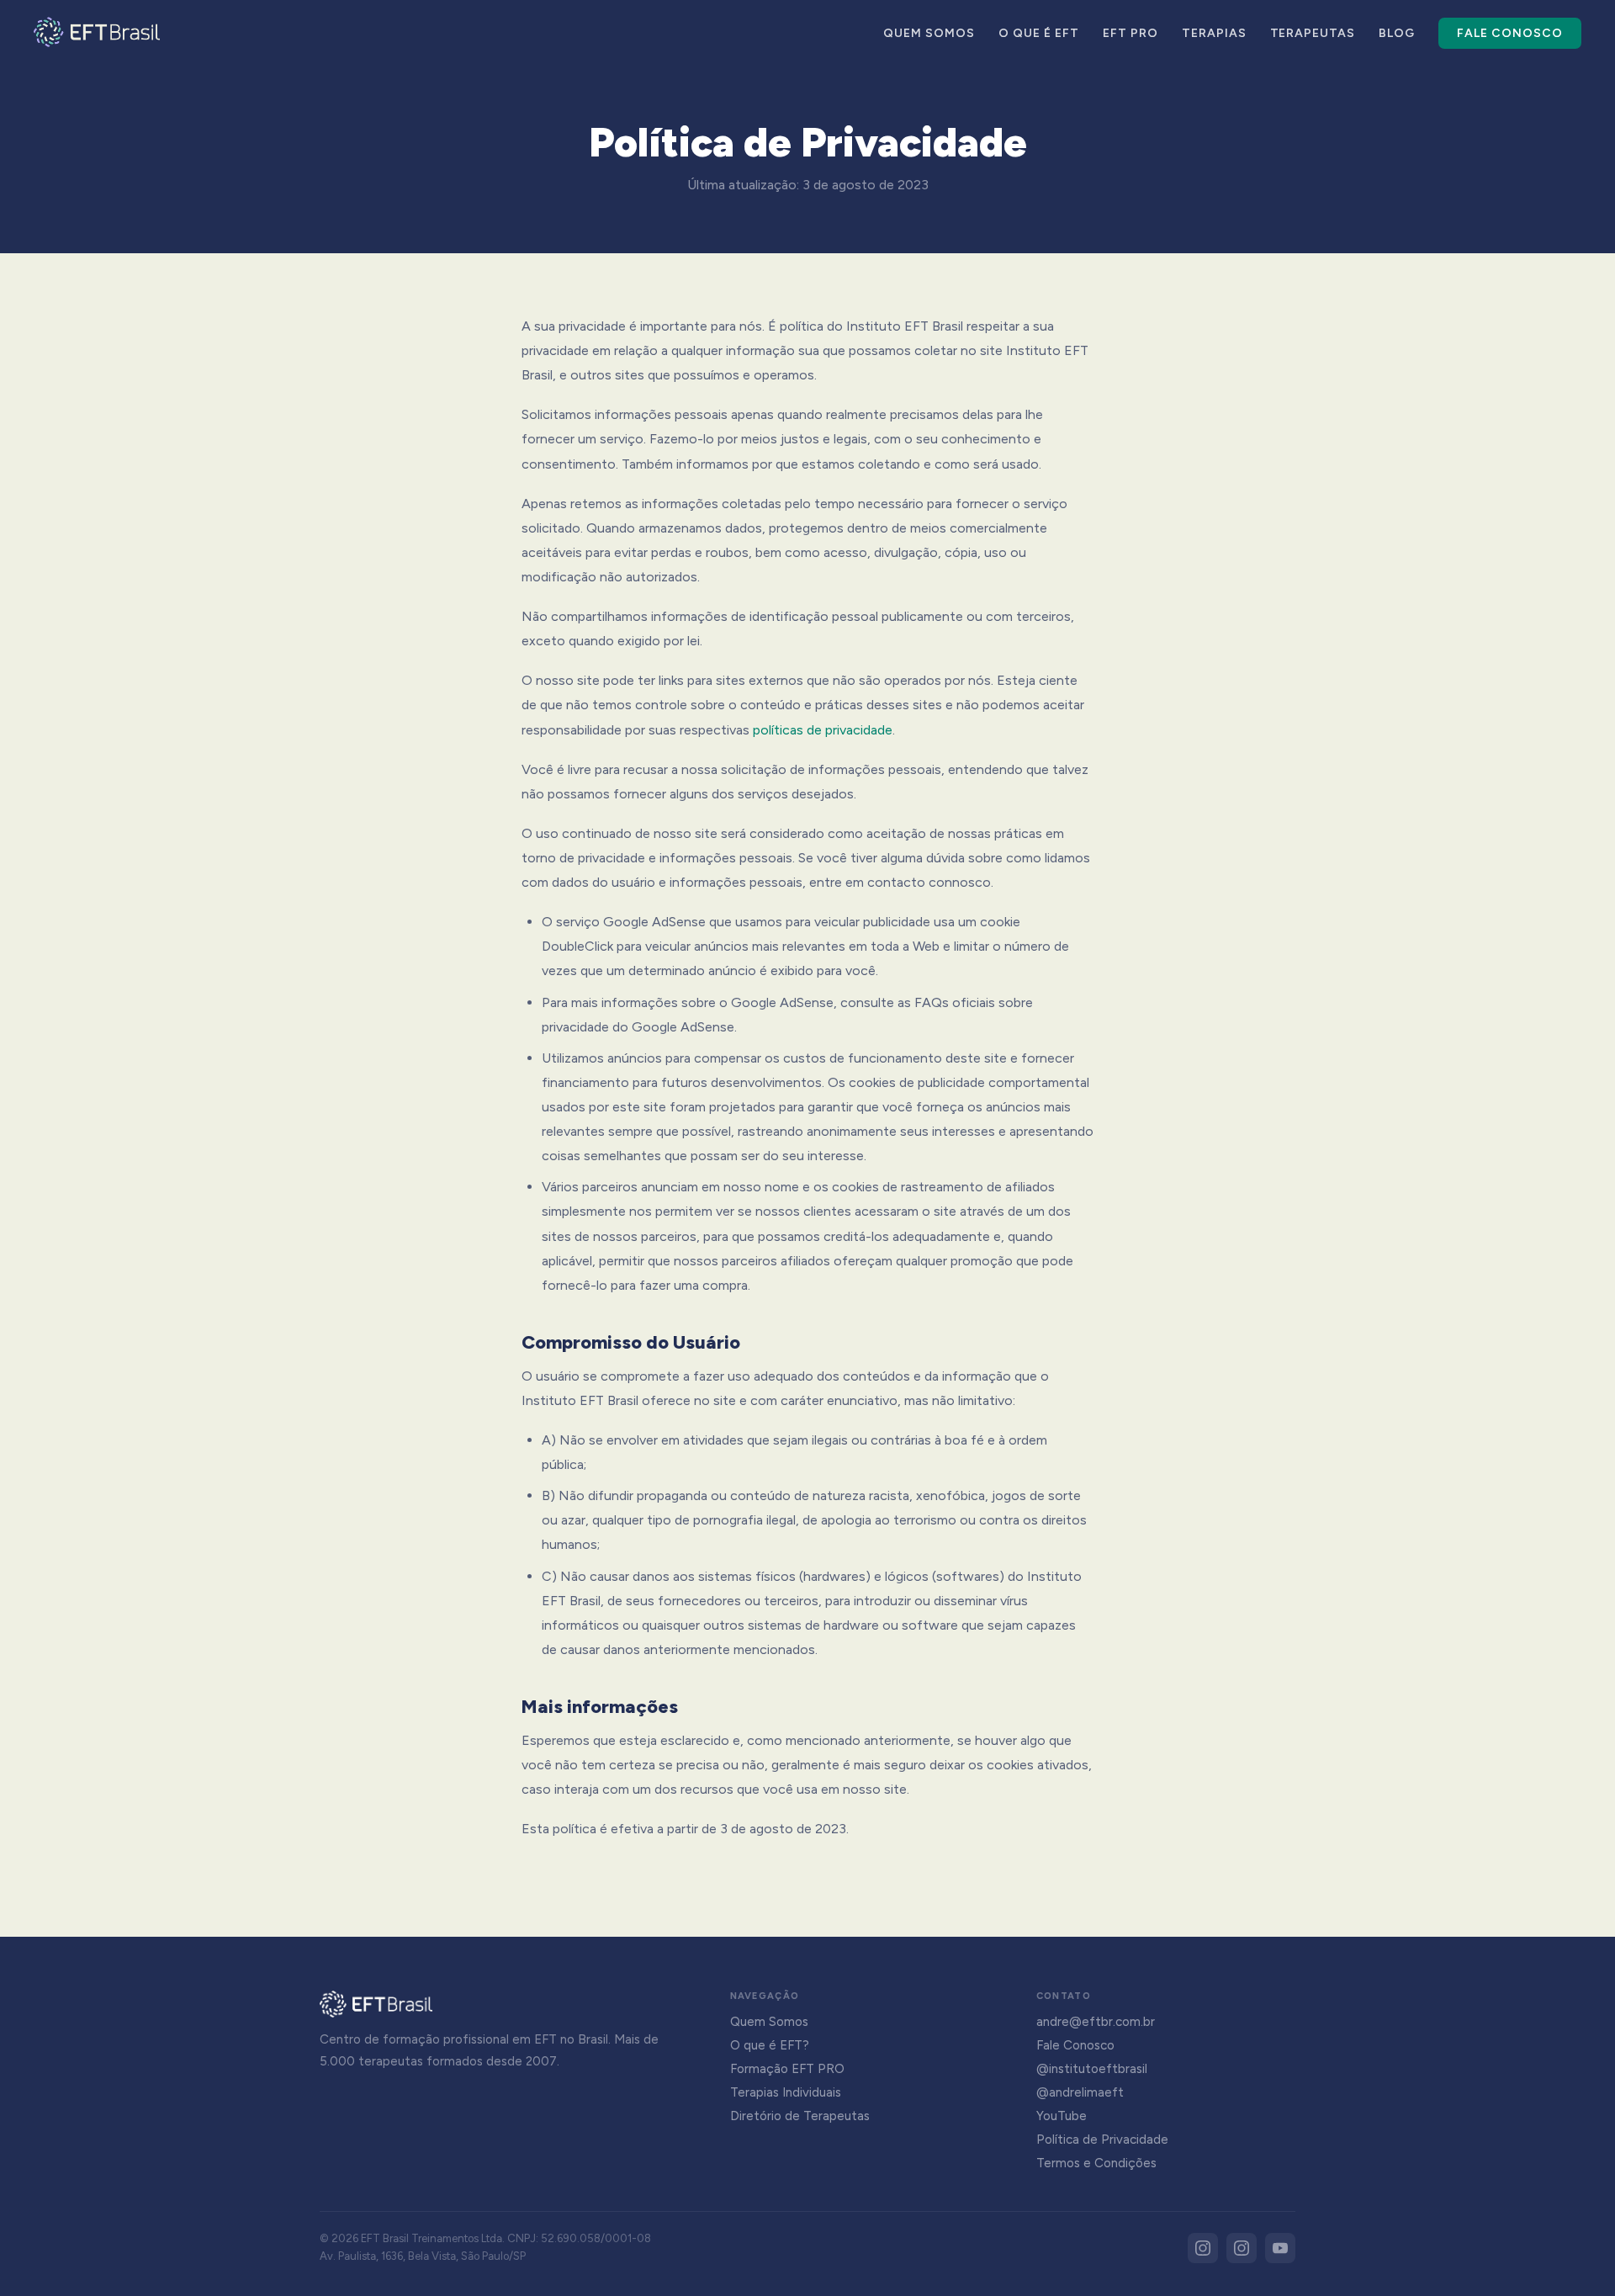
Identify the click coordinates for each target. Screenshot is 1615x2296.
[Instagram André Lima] (1242, 2248)
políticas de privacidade (823, 730)
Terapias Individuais (786, 2092)
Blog (1397, 33)
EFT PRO (1130, 33)
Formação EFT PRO (787, 2069)
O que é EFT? (770, 2045)
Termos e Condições (1096, 2163)
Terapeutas (1313, 33)
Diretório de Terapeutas (800, 2116)
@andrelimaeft (1080, 2092)
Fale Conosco (1510, 33)
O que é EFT (1039, 33)
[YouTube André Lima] (1280, 2248)
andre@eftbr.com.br (1096, 2022)
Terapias (1214, 33)
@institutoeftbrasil (1092, 2069)
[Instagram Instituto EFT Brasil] (1203, 2248)
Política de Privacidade (1102, 2140)
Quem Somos (929, 33)
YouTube (1062, 2116)
